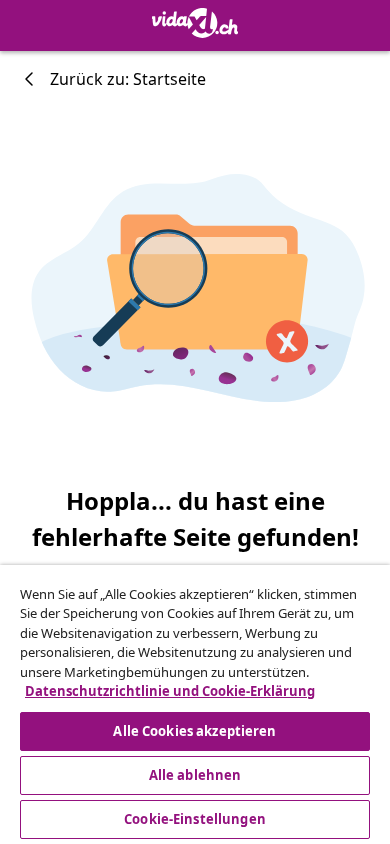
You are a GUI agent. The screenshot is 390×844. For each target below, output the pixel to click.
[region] (195, 704)
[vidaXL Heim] (195, 23)
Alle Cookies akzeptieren (194, 731)
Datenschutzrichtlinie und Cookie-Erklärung (170, 691)
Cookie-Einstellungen (195, 819)
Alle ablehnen (195, 775)
